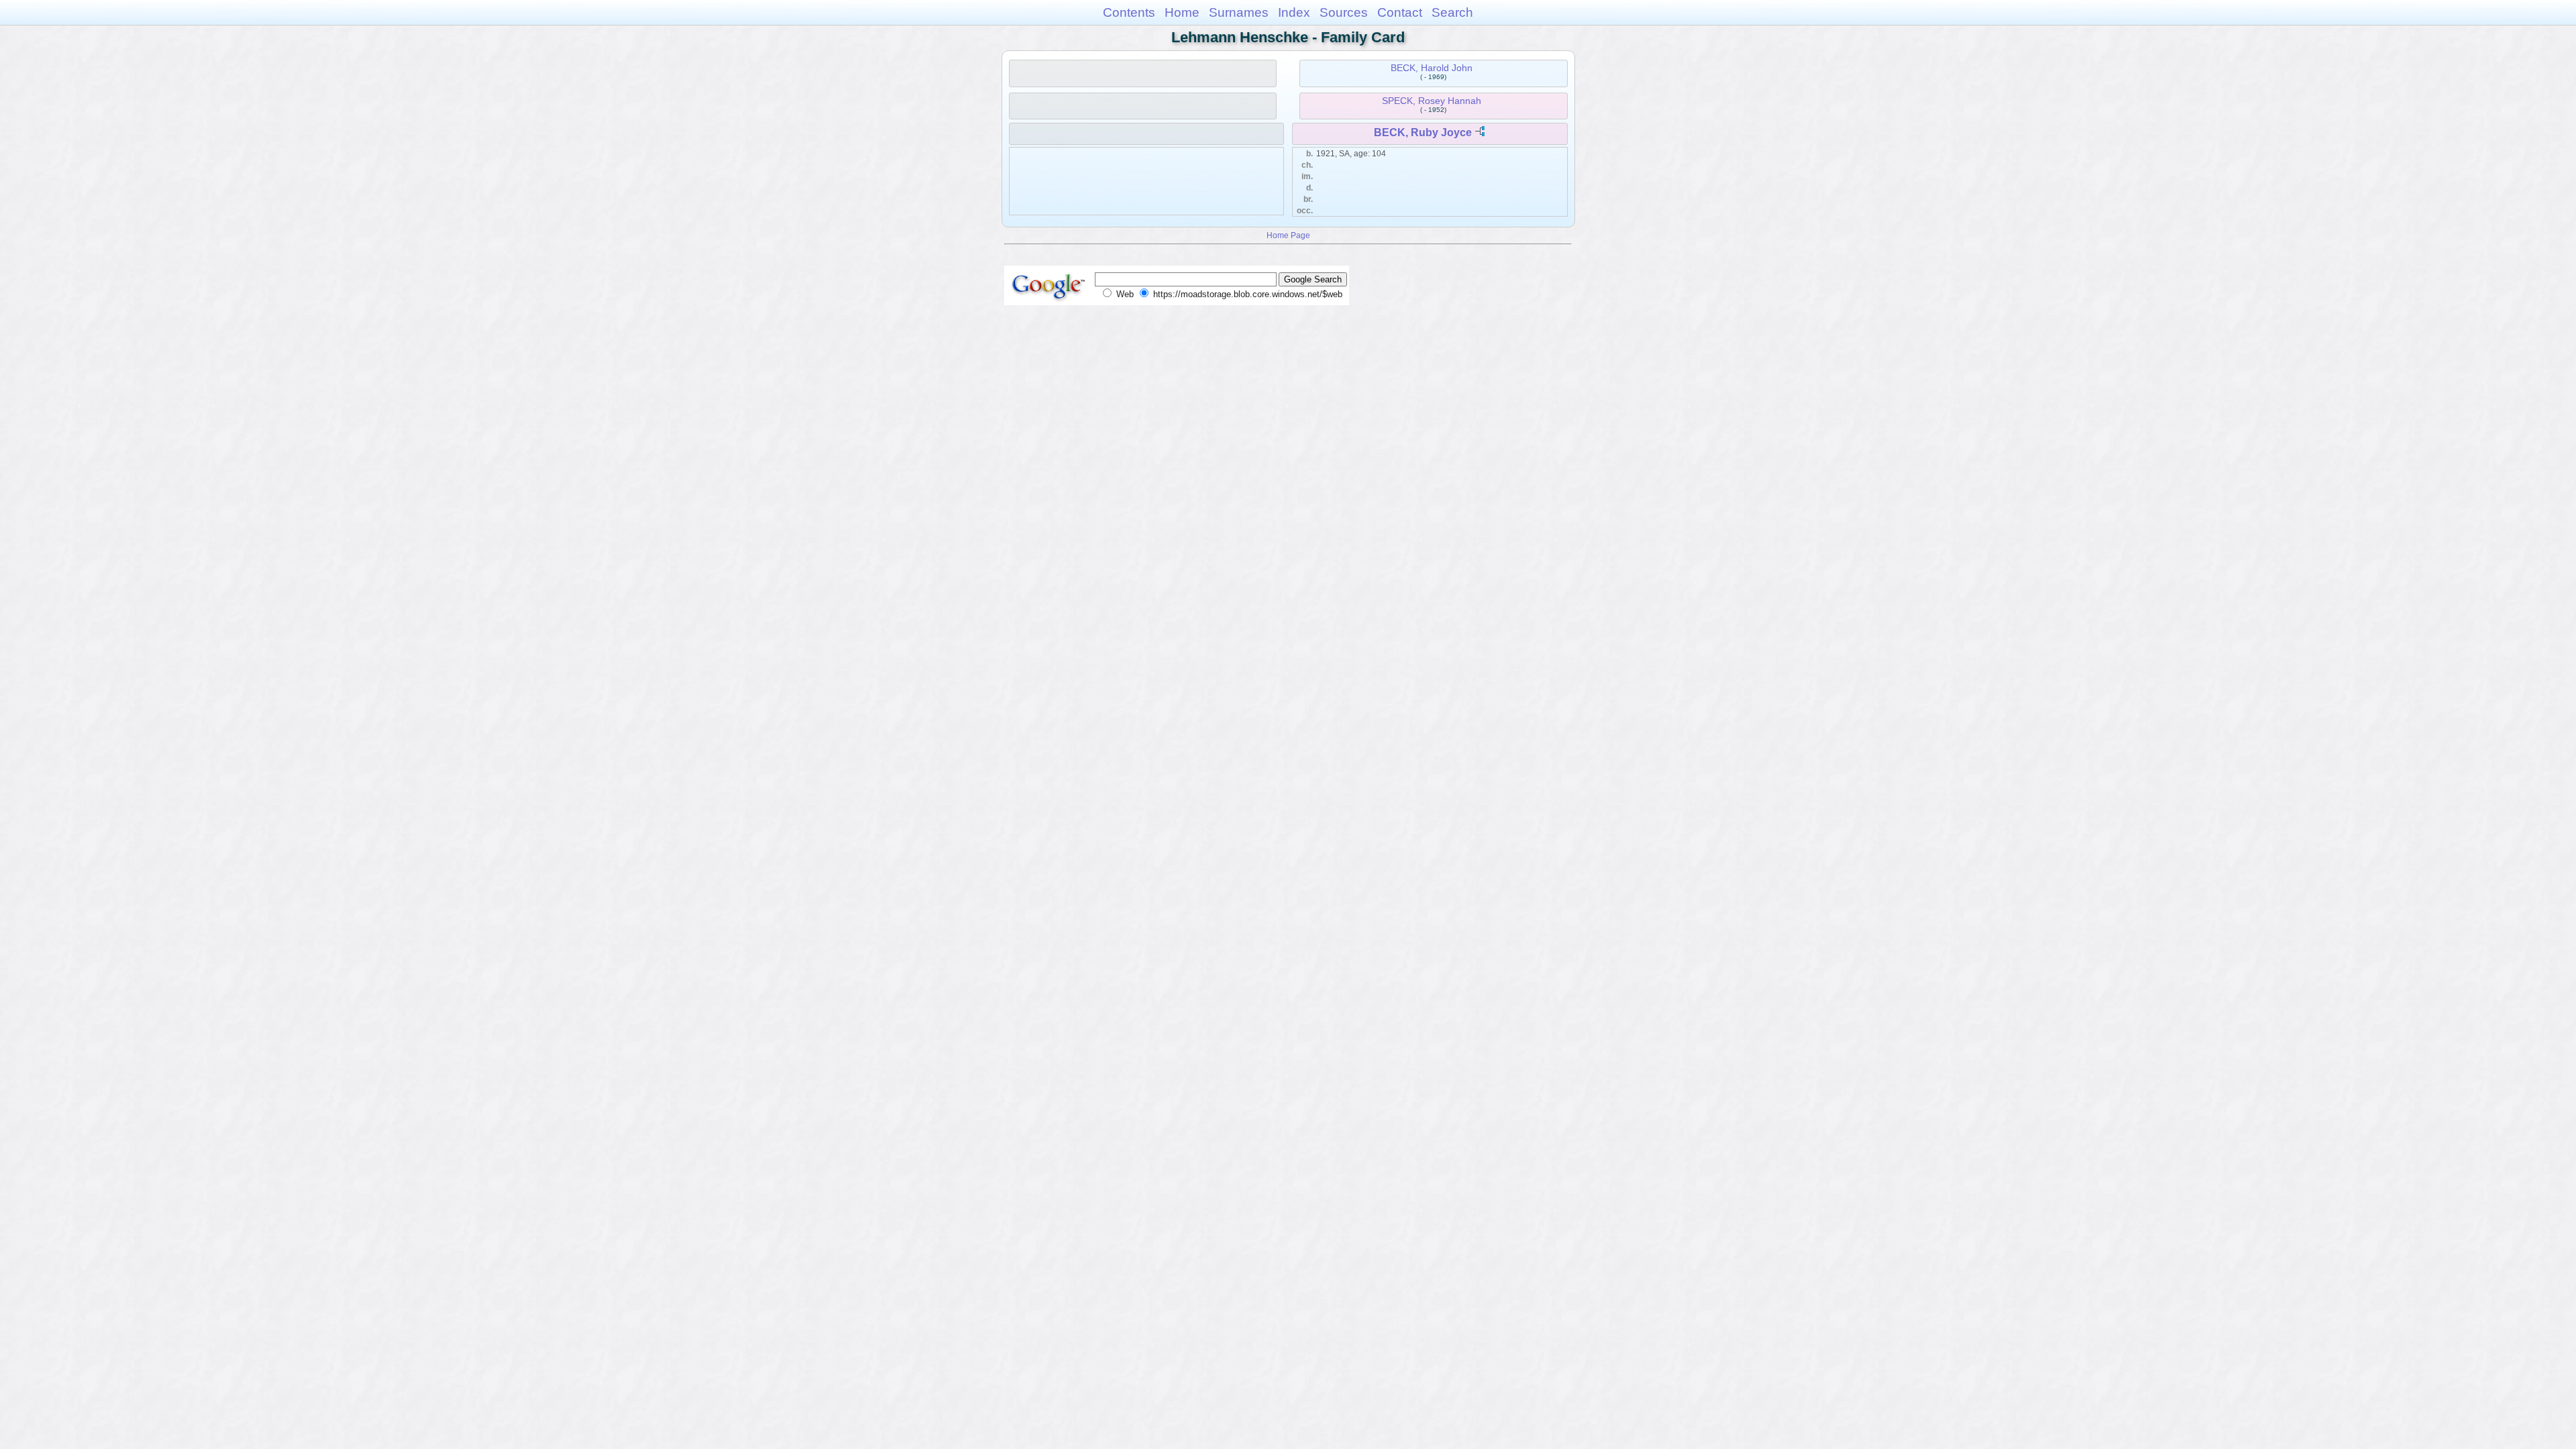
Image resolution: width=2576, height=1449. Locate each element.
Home (1182, 12)
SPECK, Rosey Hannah (1432, 101)
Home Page (1288, 235)
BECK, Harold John (1432, 68)
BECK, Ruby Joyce (1423, 132)
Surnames (1239, 12)
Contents (1129, 12)
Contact (1400, 12)
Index (1294, 12)
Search (1452, 12)
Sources (1344, 12)
